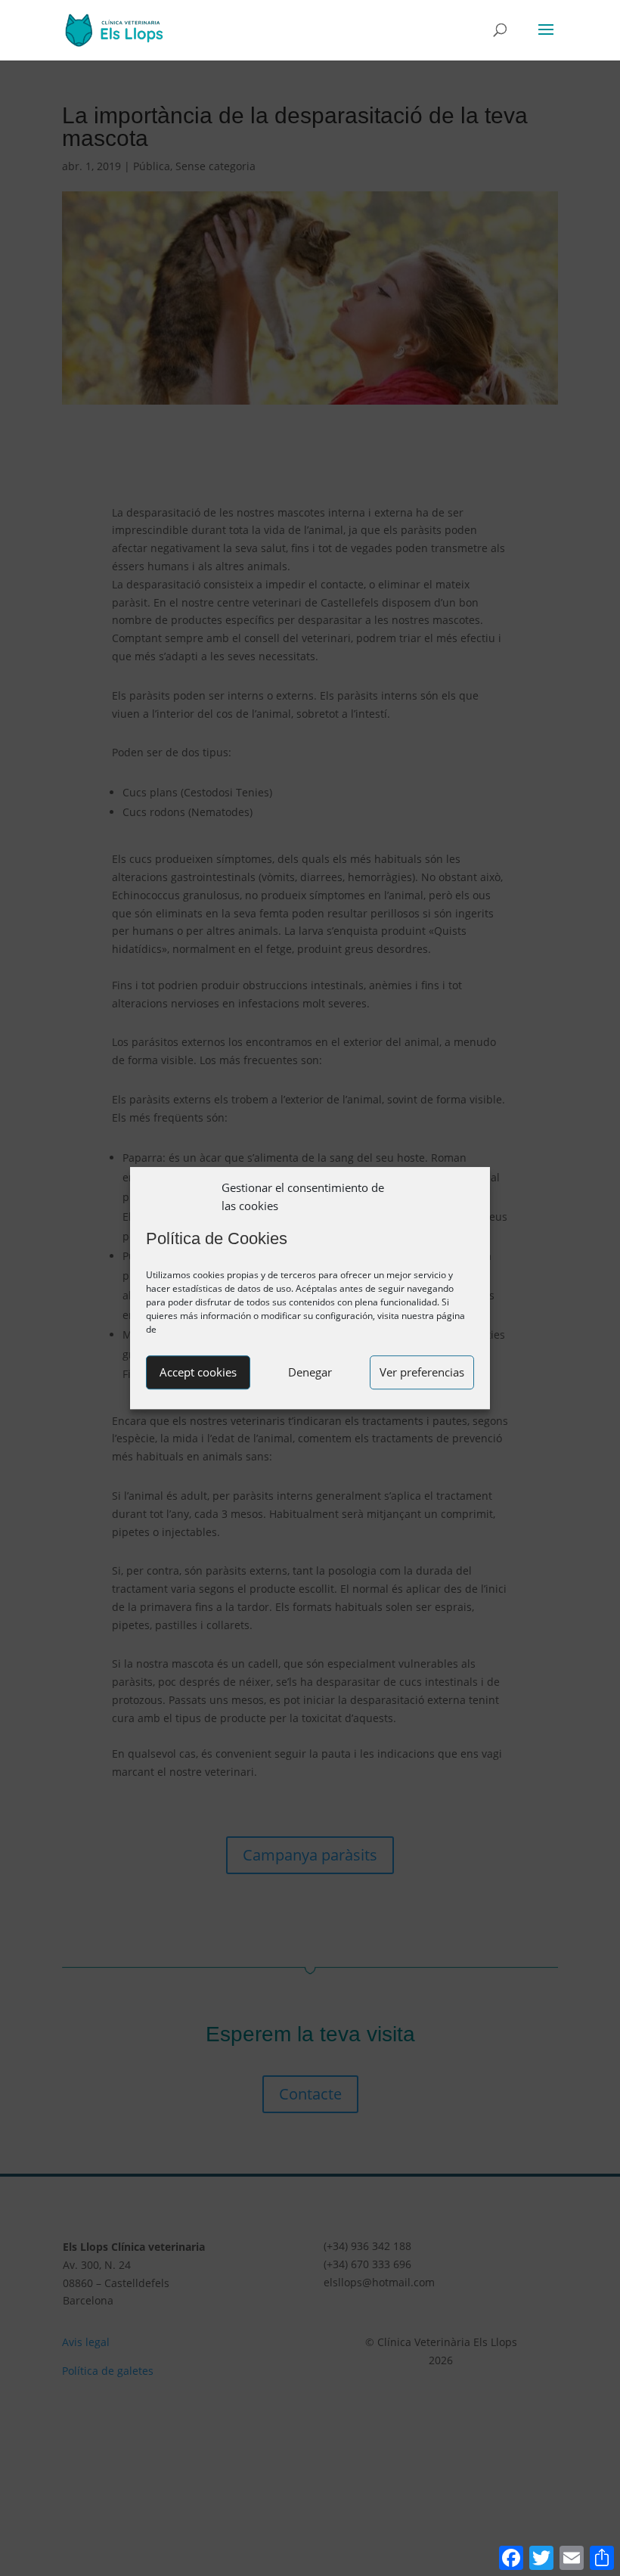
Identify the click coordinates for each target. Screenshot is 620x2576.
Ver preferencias (422, 1372)
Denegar (310, 1372)
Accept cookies (198, 1372)
